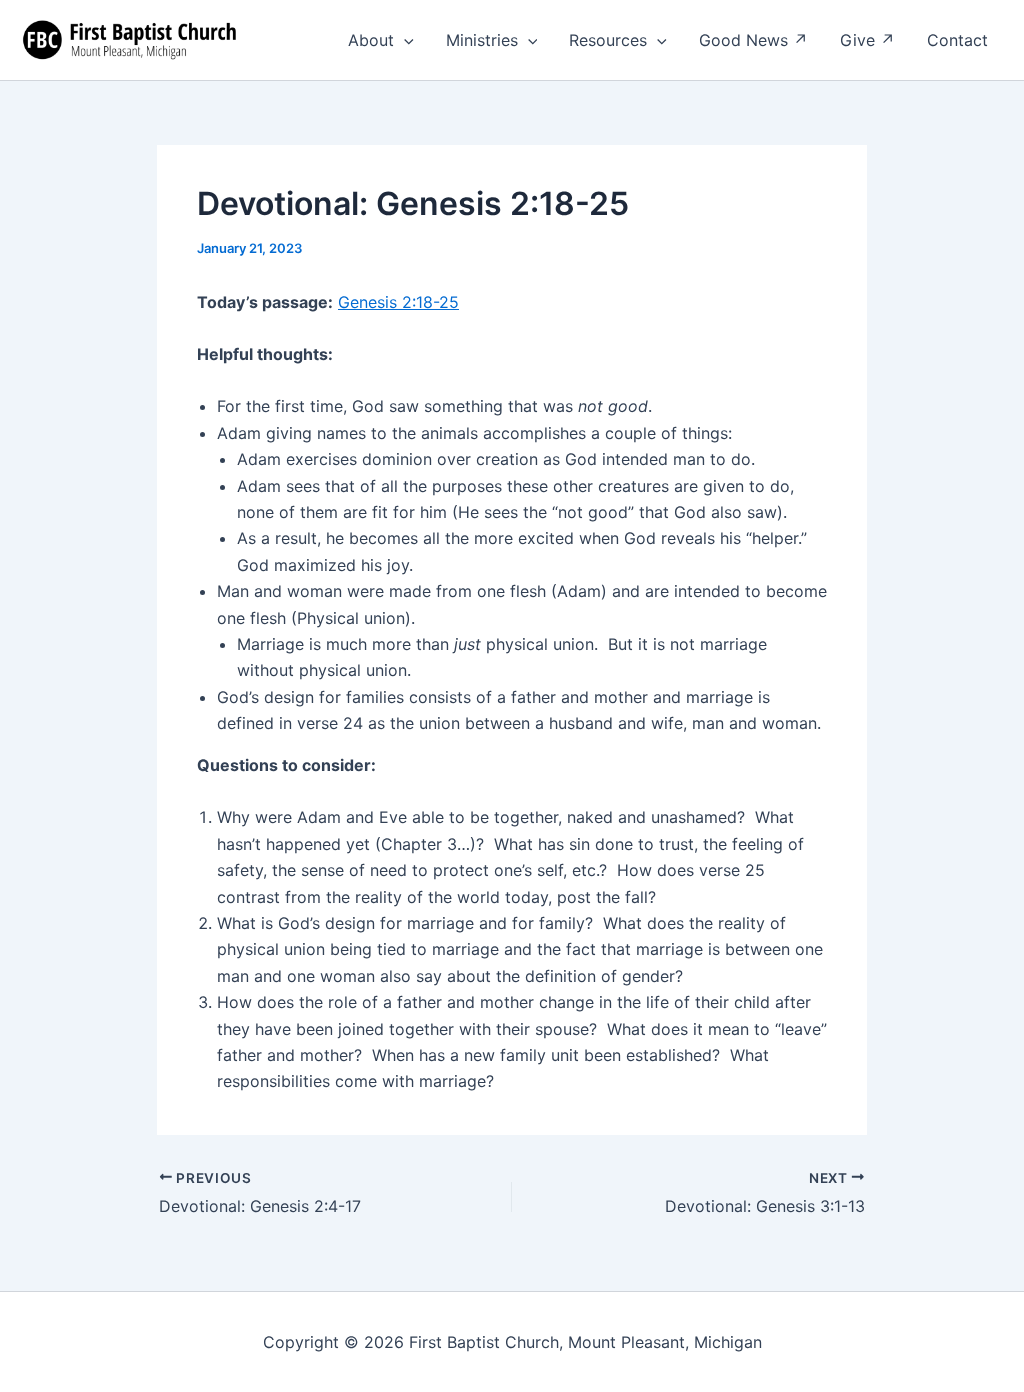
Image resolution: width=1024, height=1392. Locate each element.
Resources (608, 40)
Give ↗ (867, 40)
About (371, 40)
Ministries (482, 40)
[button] (404, 40)
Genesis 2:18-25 (398, 302)
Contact (957, 40)
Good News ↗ (753, 40)
